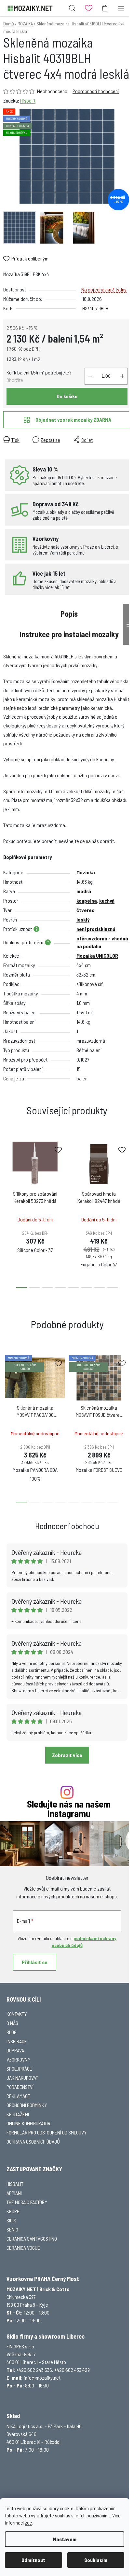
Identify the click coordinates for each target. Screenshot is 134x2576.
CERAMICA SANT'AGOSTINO (32, 2238)
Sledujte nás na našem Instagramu (69, 1809)
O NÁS (12, 2023)
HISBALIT (15, 2184)
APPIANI (14, 2193)
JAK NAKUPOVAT (22, 2078)
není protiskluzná (96, 929)
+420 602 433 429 (72, 2370)
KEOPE (13, 2211)
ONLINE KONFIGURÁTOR (28, 2123)
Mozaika (86, 872)
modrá (84, 891)
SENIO (12, 2229)
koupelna (87, 901)
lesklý (83, 919)
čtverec (85, 910)
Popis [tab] (69, 614)
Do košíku (67, 396)
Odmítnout (33, 2560)
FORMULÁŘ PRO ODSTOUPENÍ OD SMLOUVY (47, 2132)
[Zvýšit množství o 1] (122, 376)
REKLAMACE (18, 2096)
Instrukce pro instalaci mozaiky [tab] (69, 634)
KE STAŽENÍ (18, 2114)
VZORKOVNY (18, 2059)
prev (7, 1172)
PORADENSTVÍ (20, 2087)
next (127, 1172)
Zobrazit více (67, 1755)
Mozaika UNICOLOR (97, 956)
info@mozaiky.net (42, 2378)
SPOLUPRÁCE (19, 2069)
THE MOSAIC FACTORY (27, 2202)
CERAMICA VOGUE (23, 2248)
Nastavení (65, 2539)
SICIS (11, 2220)
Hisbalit (28, 100)
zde (28, 2522)
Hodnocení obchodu (67, 1526)
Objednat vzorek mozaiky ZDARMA (73, 420)
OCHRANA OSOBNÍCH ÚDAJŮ (33, 2141)
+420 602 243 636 (34, 2370)
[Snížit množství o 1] (90, 376)
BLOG (12, 2032)
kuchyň (107, 901)
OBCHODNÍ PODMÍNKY (27, 2105)
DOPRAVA (15, 2050)
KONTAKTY (17, 2014)
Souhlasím (96, 2560)
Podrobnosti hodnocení (96, 91)
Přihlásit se (35, 1962)
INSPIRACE (17, 2041)
